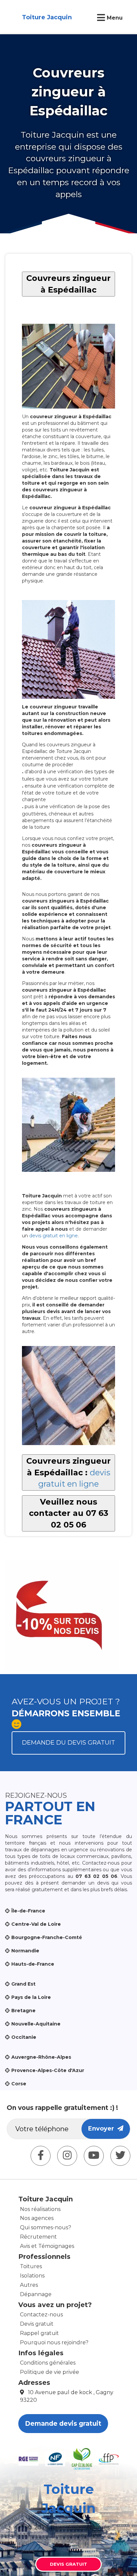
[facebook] (41, 2156)
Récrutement (38, 2237)
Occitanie (24, 2037)
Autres (29, 2285)
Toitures (31, 2266)
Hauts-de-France (33, 1964)
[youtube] (94, 2156)
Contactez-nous (41, 2315)
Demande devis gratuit (63, 2424)
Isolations (32, 2276)
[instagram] (67, 2156)
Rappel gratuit (39, 2333)
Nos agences (37, 2218)
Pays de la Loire (31, 1997)
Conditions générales (48, 2363)
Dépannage (36, 2294)
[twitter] (120, 2156)
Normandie (25, 1951)
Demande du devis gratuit (68, 1743)
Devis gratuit (37, 2324)
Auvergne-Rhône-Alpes (41, 2057)
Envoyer (103, 2129)
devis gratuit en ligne (54, 1236)
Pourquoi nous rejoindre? (54, 2342)
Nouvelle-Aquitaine (36, 2024)
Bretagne (23, 2011)
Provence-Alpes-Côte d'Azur (48, 2070)
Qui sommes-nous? (46, 2227)
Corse (19, 2084)
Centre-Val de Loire (36, 1924)
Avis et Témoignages (47, 2246)
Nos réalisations (40, 2209)
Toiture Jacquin (47, 17)
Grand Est (23, 1984)
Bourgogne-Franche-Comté (47, 1937)
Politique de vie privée (50, 2372)
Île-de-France (28, 1911)
